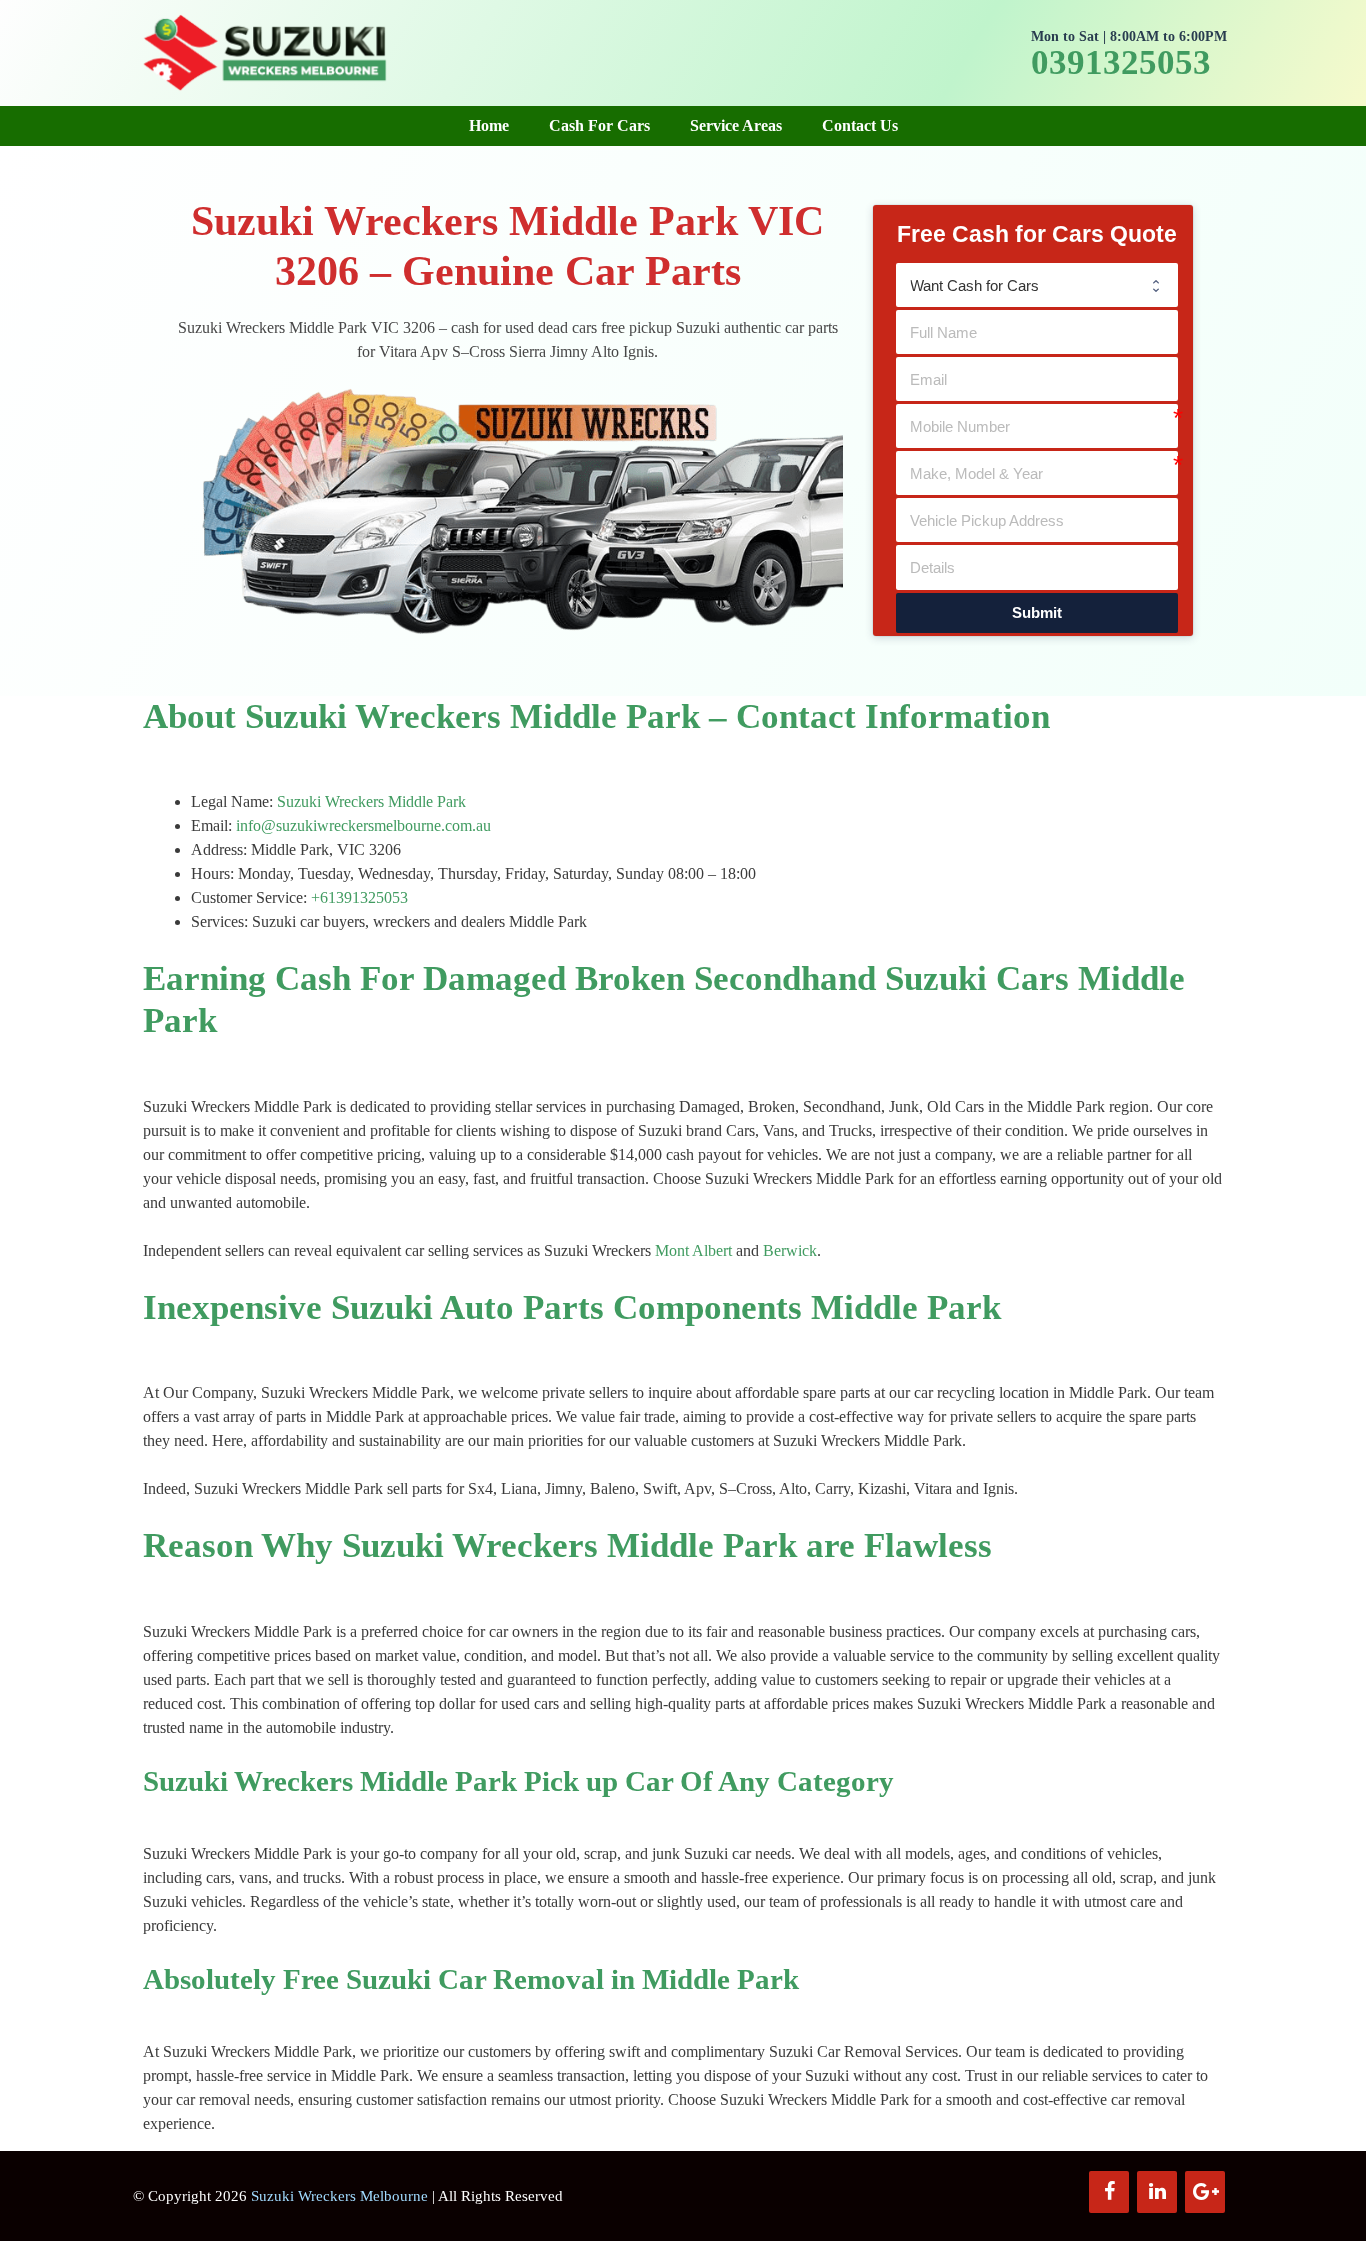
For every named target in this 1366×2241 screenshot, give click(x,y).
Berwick (790, 1250)
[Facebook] (1109, 2192)
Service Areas (736, 125)
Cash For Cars (599, 125)
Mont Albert (693, 1250)
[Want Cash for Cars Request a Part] (1037, 285)
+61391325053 (359, 897)
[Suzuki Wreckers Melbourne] (263, 50)
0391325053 (1121, 63)
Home (489, 125)
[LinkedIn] (1157, 2192)
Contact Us (860, 125)
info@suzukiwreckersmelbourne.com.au (363, 825)
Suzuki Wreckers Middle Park (371, 801)
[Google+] (1205, 2192)
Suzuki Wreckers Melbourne (339, 2196)
